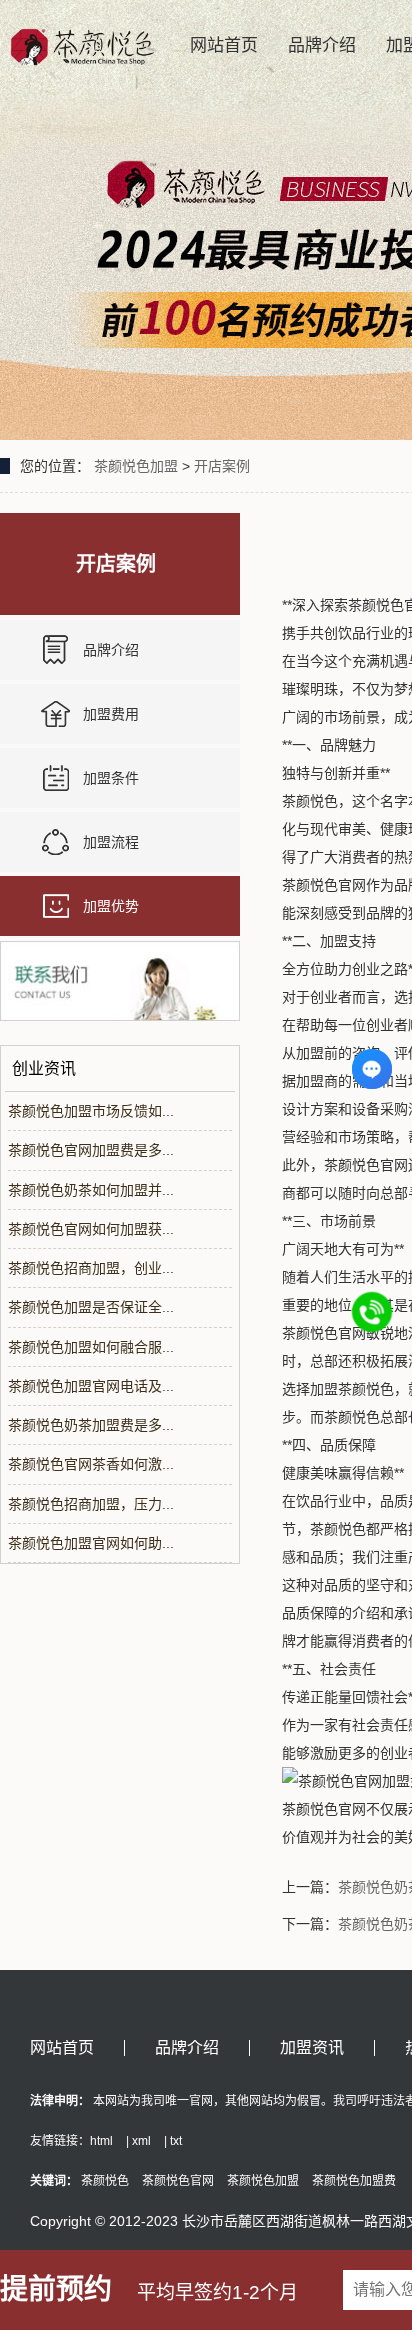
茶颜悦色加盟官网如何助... (91, 1543)
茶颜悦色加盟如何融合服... (91, 1347)
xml (141, 2141)
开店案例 (222, 466)
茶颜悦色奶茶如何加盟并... (91, 1190)
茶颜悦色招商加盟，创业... (91, 1268)
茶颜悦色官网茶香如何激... (91, 1464)
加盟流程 (111, 842)
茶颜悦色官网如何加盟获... (91, 1229)
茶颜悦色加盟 (136, 466)
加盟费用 (111, 714)
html (101, 2141)
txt (176, 2141)
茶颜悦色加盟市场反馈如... (91, 1111)
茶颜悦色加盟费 (354, 2181)
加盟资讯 (312, 2048)
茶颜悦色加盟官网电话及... (91, 1386)
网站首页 (224, 45)
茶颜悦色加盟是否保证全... (91, 1307)
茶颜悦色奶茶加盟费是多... (91, 1425)
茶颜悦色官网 (178, 2181)
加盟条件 (111, 778)
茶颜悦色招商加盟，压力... (91, 1504)
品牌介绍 (322, 45)
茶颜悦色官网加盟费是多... (91, 1150)
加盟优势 (111, 906)
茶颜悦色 (105, 2181)
